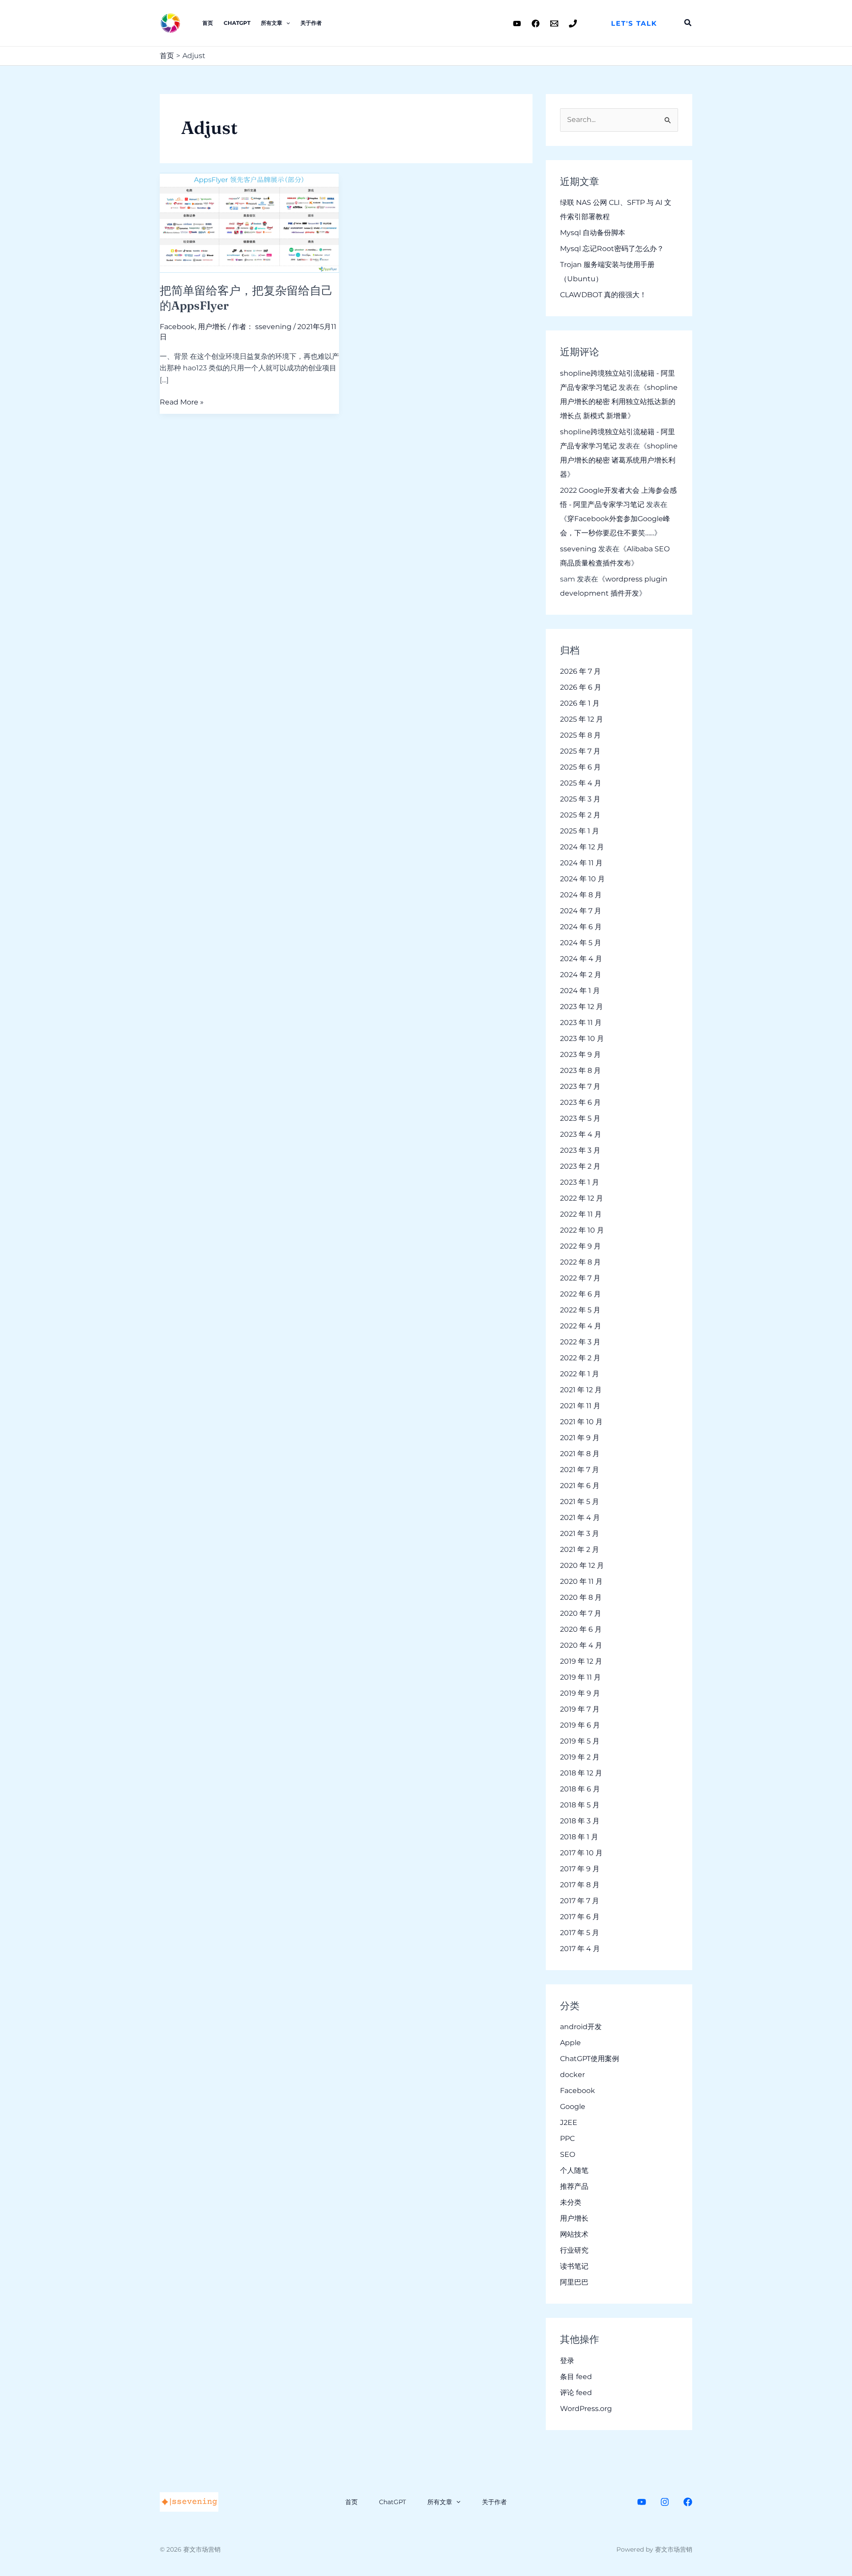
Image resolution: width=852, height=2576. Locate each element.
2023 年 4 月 (581, 1134)
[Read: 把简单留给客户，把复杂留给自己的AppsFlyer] (249, 222)
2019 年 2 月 (580, 1757)
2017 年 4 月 (580, 1949)
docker (572, 2075)
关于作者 (311, 23)
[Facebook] (536, 24)
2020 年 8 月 (581, 1597)
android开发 (581, 2027)
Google (573, 2107)
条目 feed (576, 2377)
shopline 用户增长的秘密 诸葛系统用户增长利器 (619, 460)
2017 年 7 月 (580, 1901)
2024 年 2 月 (581, 975)
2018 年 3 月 (580, 1821)
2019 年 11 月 (580, 1677)
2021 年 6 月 (580, 1486)
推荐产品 (574, 2186)
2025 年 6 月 (580, 767)
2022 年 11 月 (581, 1214)
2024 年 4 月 (581, 959)
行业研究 (574, 2250)
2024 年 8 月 (581, 895)
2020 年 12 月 (582, 1565)
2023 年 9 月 (580, 1054)
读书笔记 (574, 2266)
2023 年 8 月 (580, 1070)
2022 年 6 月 (580, 1294)
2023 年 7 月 (580, 1086)
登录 (567, 2361)
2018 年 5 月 (580, 1805)
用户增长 (212, 327)
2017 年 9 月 (580, 1869)
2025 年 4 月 (581, 783)
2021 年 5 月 (580, 1502)
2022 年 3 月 (580, 1342)
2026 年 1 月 (580, 703)
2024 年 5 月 (581, 943)
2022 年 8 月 (580, 1262)
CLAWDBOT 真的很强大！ (603, 295)
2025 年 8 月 (580, 735)
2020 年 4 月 (581, 1645)
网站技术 (574, 2234)
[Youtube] (517, 24)
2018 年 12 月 (581, 1773)
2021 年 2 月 (580, 1549)
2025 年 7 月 (580, 751)
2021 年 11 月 (580, 1406)
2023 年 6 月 (580, 1102)
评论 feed (576, 2393)
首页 (208, 23)
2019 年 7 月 (580, 1709)
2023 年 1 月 (580, 1182)
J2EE (569, 2122)
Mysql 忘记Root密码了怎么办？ (612, 249)
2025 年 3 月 (580, 799)
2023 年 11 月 (581, 1023)
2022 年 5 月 (580, 1310)
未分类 (571, 2202)
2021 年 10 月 (581, 1422)
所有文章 (272, 23)
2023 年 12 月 (582, 1007)
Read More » (182, 401)
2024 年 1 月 (580, 991)
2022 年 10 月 (582, 1230)
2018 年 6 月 (580, 1789)
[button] (634, 23)
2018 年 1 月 (579, 1837)
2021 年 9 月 (580, 1438)
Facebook (177, 327)
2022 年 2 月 (580, 1358)
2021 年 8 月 (580, 1454)
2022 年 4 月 (581, 1326)
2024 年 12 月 (582, 847)
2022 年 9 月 (580, 1246)
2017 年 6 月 (580, 1917)
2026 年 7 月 (580, 671)
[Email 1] (554, 24)
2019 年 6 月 (580, 1725)
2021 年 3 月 (580, 1533)
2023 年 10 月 (582, 1039)
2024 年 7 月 (581, 911)
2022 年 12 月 (582, 1198)
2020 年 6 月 (581, 1629)
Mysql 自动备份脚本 (593, 233)
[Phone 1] (573, 24)
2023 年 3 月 (580, 1150)
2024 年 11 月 (581, 863)
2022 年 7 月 (580, 1278)
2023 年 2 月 (580, 1166)
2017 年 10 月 (581, 1853)
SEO (568, 2154)
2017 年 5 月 (580, 1933)
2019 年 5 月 (580, 1741)
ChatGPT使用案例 (590, 2059)
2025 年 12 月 (582, 719)
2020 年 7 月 (581, 1613)
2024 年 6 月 (581, 927)
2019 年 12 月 (581, 1661)
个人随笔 (574, 2170)
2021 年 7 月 (580, 1470)
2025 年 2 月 (580, 815)
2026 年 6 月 (581, 687)
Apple (570, 2043)
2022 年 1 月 (580, 1374)
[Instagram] (665, 2502)
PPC (567, 2138)
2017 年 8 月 (580, 1885)
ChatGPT (237, 23)
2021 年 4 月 (580, 1518)
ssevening (578, 549)
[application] (286, 23)
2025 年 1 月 (580, 831)
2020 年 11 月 (581, 1581)
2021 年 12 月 (581, 1390)
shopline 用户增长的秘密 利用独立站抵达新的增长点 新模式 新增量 (619, 402)
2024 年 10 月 (582, 879)
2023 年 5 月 (580, 1118)
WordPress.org (586, 2409)
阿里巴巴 (574, 2282)
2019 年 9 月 (580, 1693)
